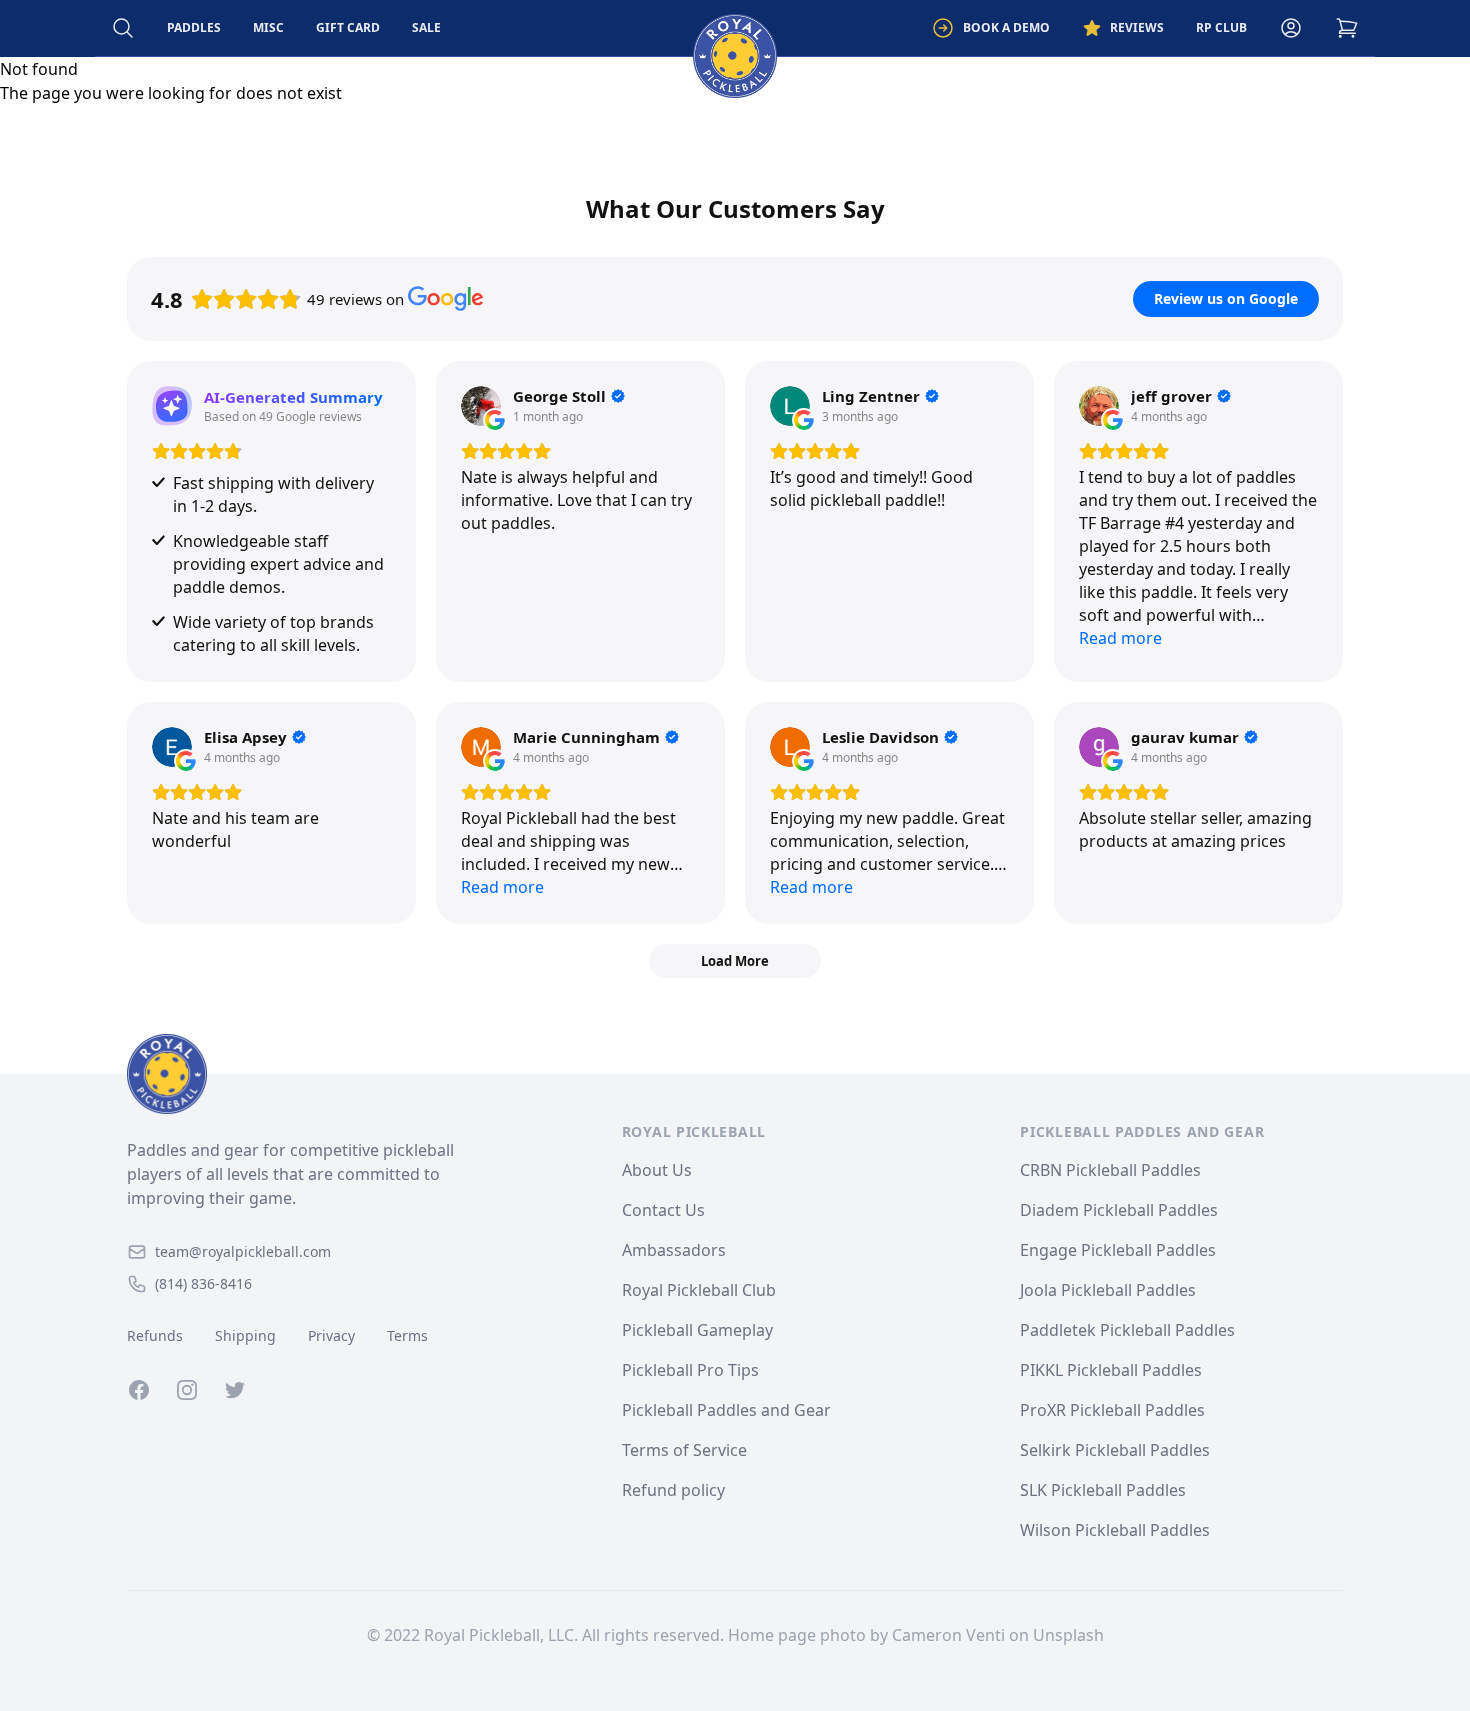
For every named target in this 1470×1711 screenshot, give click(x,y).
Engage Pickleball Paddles (1118, 1250)
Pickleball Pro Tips (690, 1370)
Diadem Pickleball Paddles (1119, 1210)
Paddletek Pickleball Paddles (1127, 1330)
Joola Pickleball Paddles (1108, 1290)
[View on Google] (481, 406)
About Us (657, 1170)
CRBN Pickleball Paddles (1110, 1170)
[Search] (123, 28)
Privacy (331, 1335)
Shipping (245, 1335)
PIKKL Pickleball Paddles (1111, 1370)
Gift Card (348, 28)
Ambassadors (674, 1250)
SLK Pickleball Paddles (1103, 1490)
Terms (407, 1335)
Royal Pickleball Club (699, 1290)
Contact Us (663, 1210)
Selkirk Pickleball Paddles (1115, 1450)
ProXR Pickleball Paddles (1112, 1410)
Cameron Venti (948, 1635)
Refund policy (673, 1490)
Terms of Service (684, 1450)
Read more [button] (1120, 638)
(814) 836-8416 (203, 1283)
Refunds (155, 1335)
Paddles (194, 28)
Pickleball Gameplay (697, 1330)
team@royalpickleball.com (243, 1251)
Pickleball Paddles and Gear (726, 1410)
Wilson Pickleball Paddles (1115, 1530)
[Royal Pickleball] (319, 1074)
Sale (426, 28)
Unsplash (1068, 1635)
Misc (268, 28)
